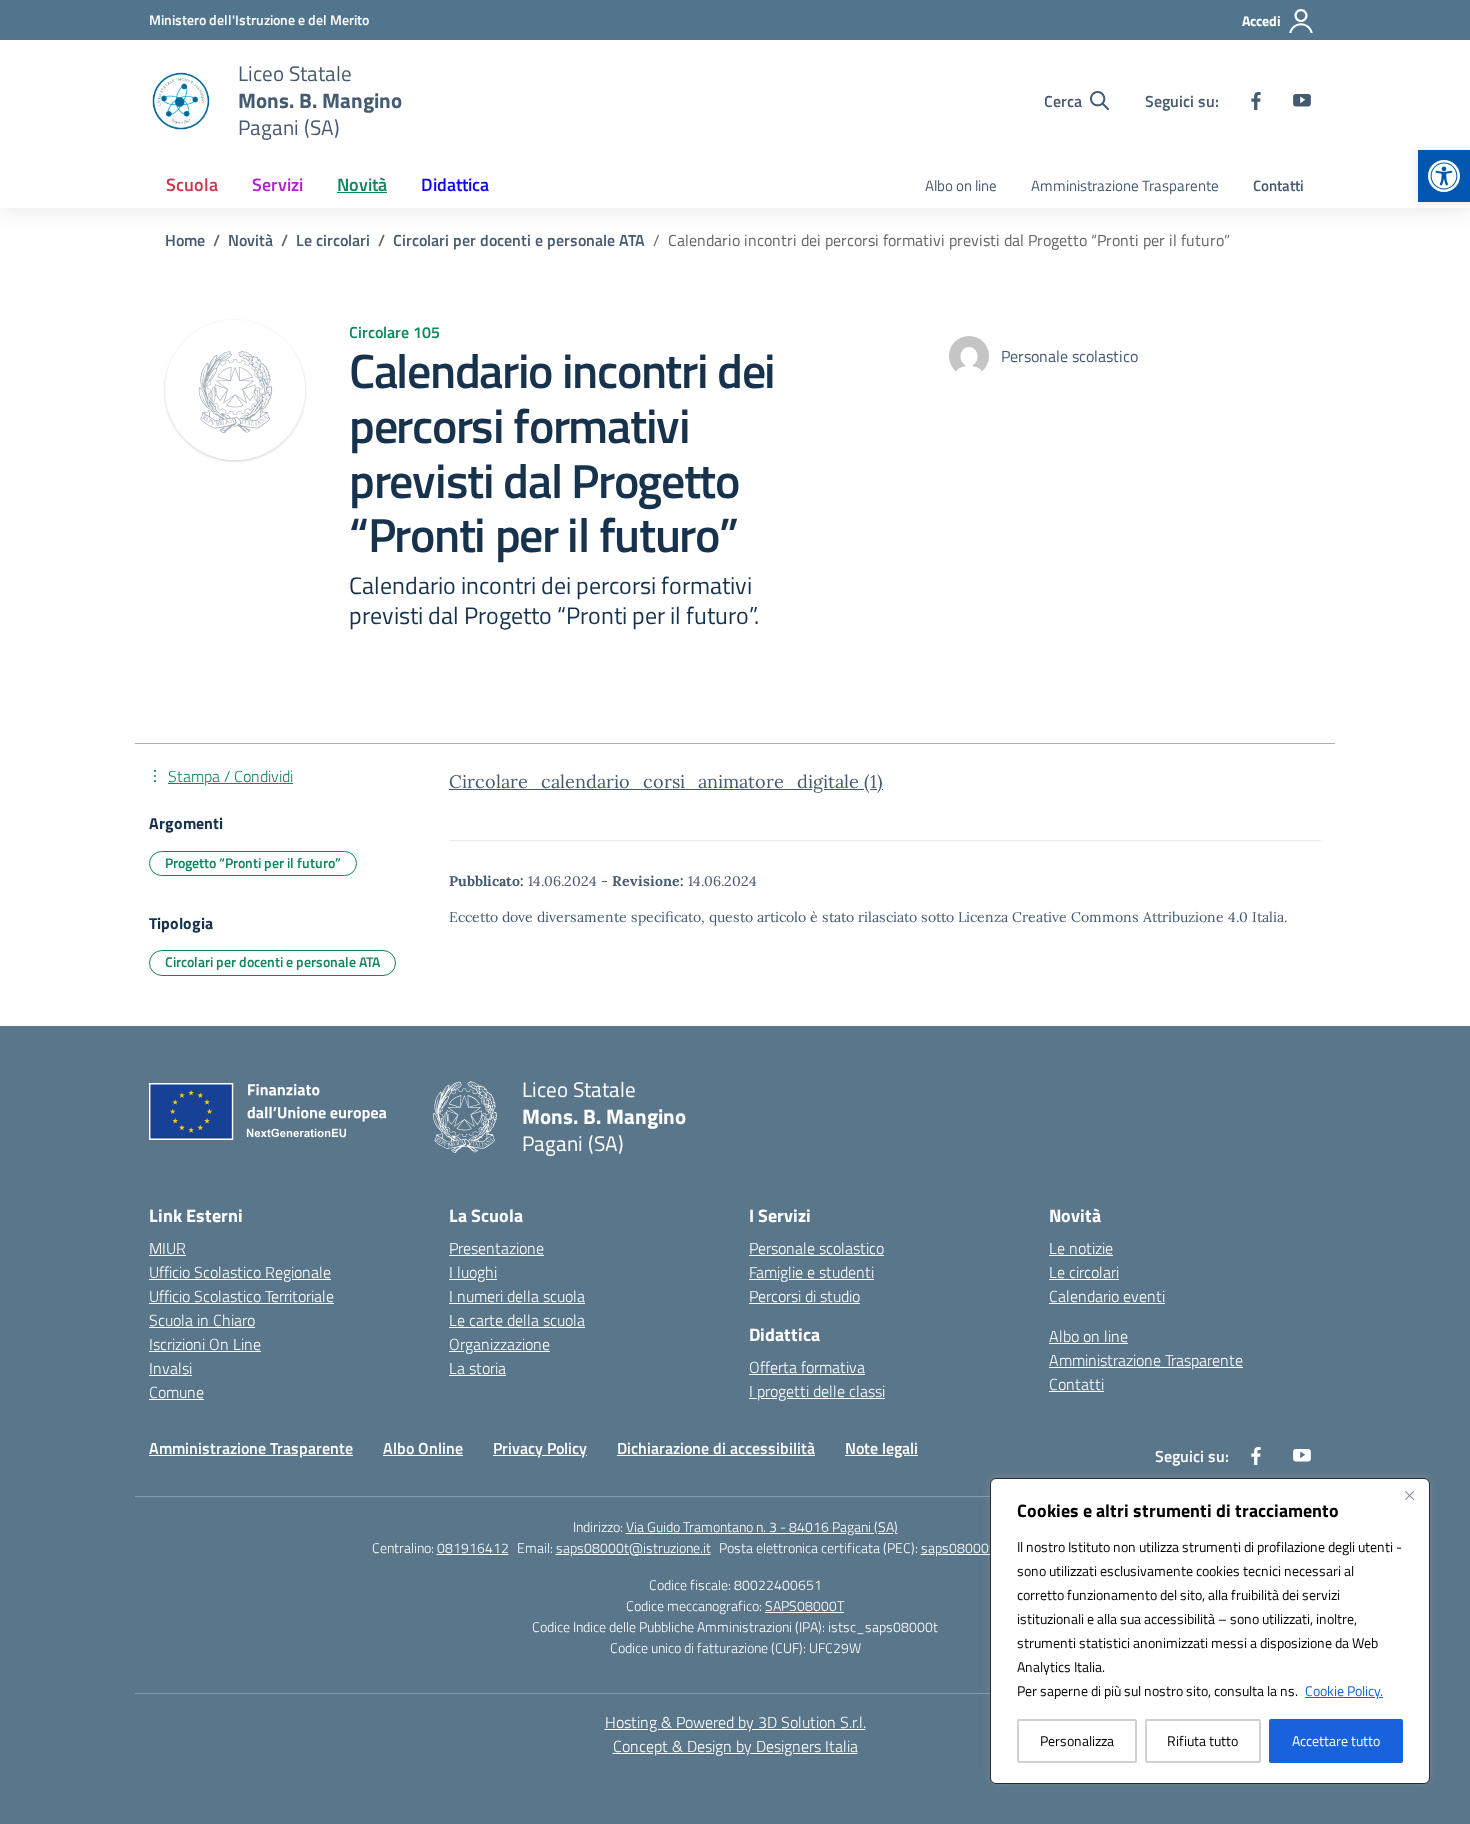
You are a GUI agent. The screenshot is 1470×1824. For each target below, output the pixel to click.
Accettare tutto (1336, 1740)
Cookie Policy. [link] (1344, 1690)
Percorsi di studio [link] (804, 1296)
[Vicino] (1409, 1495)
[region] (1210, 1631)
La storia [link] (477, 1368)
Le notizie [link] (1081, 1248)
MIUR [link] (167, 1248)
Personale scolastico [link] (816, 1248)
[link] (1444, 176)
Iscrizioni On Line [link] (205, 1344)
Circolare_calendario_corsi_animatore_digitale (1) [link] (666, 781)
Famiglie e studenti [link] (811, 1272)
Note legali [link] (881, 1448)
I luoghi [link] (473, 1272)
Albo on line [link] (961, 185)
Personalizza (1077, 1740)
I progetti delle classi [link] (817, 1391)
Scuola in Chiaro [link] (202, 1320)
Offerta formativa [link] (807, 1367)
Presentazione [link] (496, 1248)
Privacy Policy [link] (540, 1448)
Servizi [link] (277, 184)
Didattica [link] (455, 184)
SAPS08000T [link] (804, 1605)
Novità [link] (362, 184)
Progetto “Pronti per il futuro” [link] (253, 862)
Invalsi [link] (170, 1368)
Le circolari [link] (1084, 1272)
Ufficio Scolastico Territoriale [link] (241, 1296)
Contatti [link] (1278, 185)
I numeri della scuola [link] (517, 1296)
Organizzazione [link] (499, 1344)
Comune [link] (176, 1392)
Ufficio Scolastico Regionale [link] (240, 1272)
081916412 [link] (473, 1547)
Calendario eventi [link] (1107, 1296)
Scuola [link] (192, 184)
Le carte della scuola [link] (517, 1320)
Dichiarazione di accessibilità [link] (716, 1448)
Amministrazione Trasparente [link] (1125, 185)
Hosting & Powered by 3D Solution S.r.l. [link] (735, 1722)
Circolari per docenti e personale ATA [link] (272, 961)
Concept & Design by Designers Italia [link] (735, 1746)
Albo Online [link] (423, 1448)
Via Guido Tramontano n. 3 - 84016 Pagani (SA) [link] (762, 1526)
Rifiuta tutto (1202, 1740)
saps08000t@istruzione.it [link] (633, 1547)
